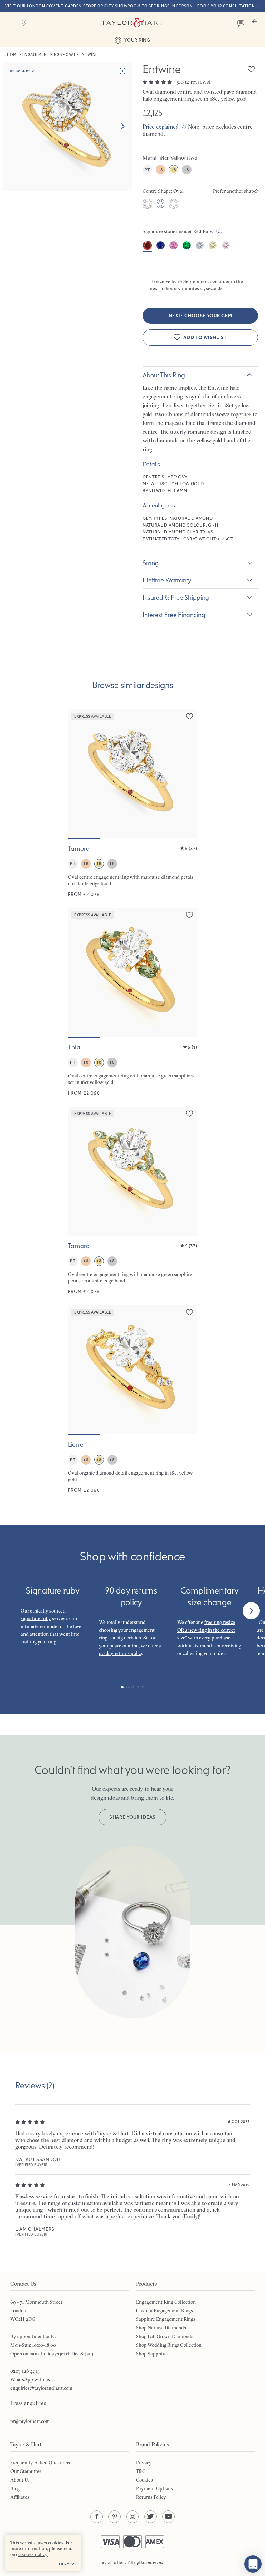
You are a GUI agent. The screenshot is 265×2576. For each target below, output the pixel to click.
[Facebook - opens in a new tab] (97, 2517)
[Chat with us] (253, 2564)
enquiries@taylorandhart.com (41, 2388)
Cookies (144, 2480)
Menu (10, 23)
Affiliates (20, 2497)
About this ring (164, 375)
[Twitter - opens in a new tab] (150, 2517)
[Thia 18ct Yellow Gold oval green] (132, 1002)
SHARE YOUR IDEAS (132, 1817)
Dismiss (67, 2564)
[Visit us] (24, 23)
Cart (255, 23)
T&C (141, 2471)
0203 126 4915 (25, 2371)
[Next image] (122, 127)
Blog (15, 2488)
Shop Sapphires (152, 2354)
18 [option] (160, 170)
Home (13, 55)
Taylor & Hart (132, 23)
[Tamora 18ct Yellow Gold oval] (132, 803)
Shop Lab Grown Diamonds (165, 2336)
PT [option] (147, 170)
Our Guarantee (26, 2471)
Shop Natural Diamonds (161, 2328)
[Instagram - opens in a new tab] (132, 2517)
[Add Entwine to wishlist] (251, 69)
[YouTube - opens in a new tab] (168, 2517)
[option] (147, 204)
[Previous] (14, 1611)
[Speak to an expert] (241, 23)
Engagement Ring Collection (166, 2302)
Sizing (151, 563)
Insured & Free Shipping (176, 597)
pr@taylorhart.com (30, 2421)
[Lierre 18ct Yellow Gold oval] (132, 1399)
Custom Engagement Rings (164, 2310)
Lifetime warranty (167, 580)
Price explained (161, 127)
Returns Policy (151, 2497)
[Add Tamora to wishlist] (189, 716)
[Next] (251, 1611)
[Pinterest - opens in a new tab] (115, 2517)
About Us (20, 2480)
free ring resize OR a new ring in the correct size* (206, 1630)
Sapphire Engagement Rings (166, 2319)
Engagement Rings (42, 55)
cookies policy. (33, 2554)
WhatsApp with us (30, 2379)
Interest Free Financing (174, 615)
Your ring (137, 40)
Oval (71, 55)
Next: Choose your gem (200, 316)
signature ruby (36, 1618)
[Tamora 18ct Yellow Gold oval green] (132, 1201)
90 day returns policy (121, 1653)
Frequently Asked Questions (40, 2463)
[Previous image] (78, 774)
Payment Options (154, 2488)
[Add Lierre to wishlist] (189, 1312)
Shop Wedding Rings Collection (169, 2345)
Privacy (144, 2463)
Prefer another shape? (235, 191)
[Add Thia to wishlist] (189, 915)
